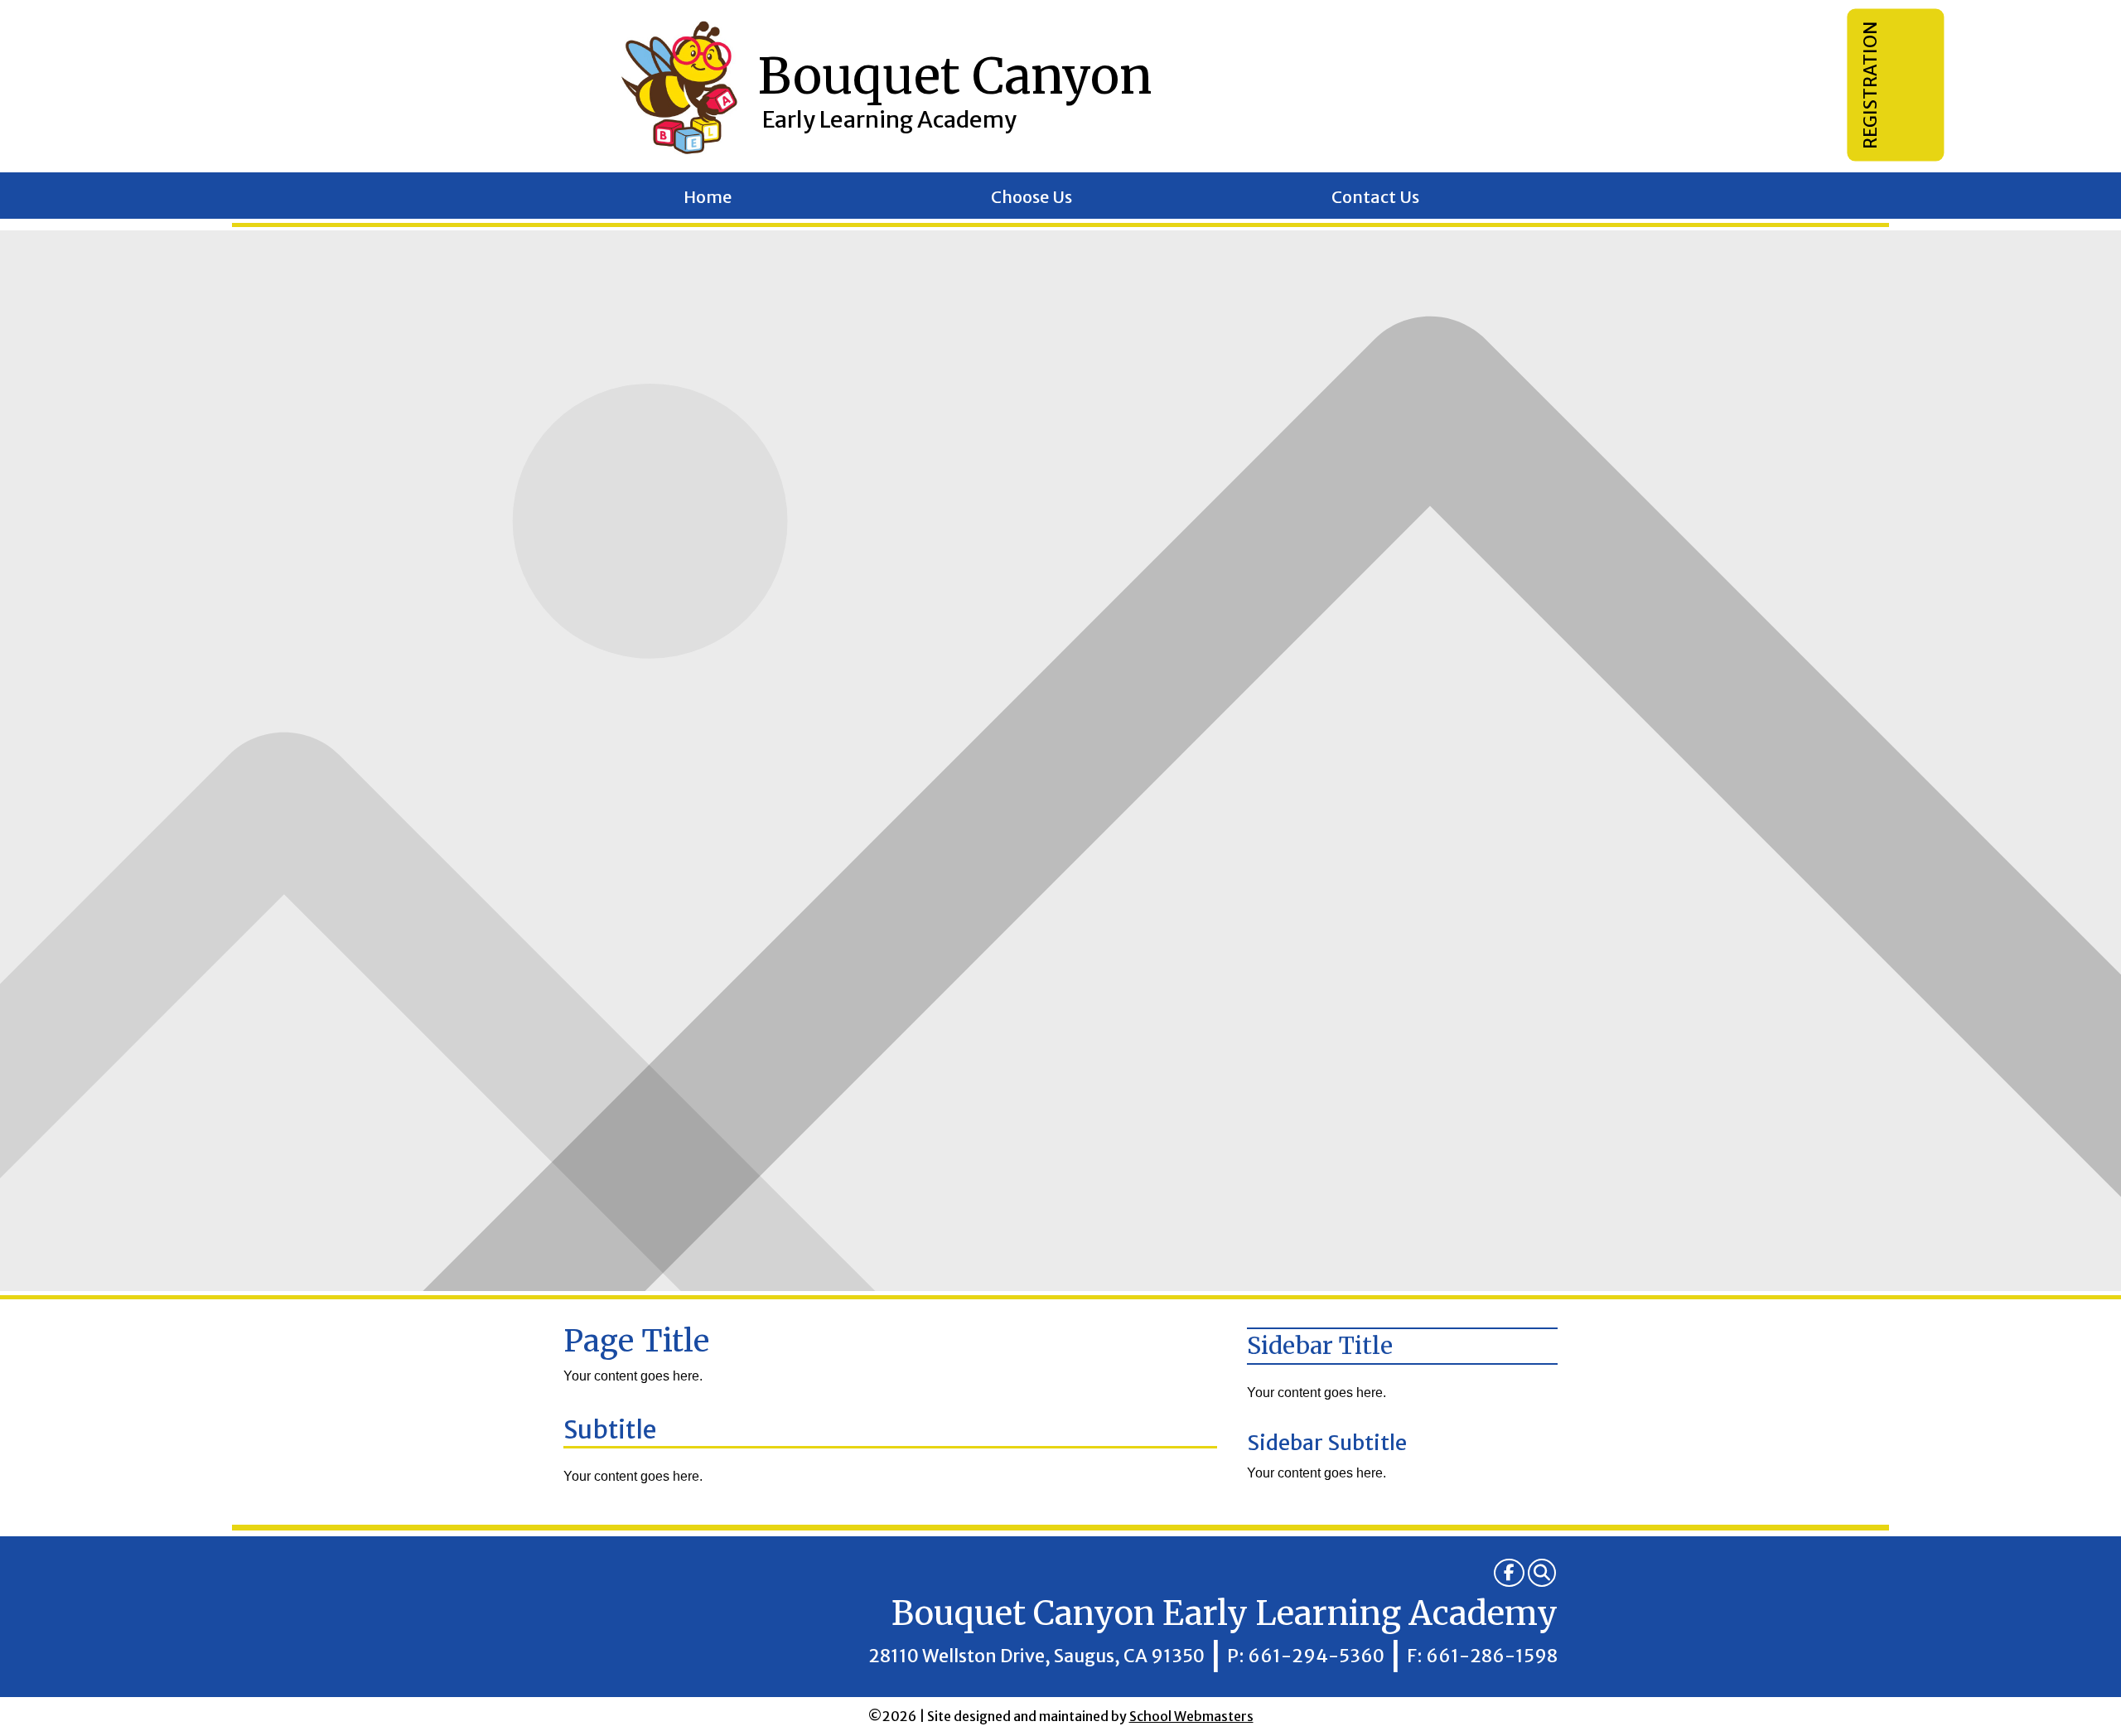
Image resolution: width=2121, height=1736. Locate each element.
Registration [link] (1870, 85)
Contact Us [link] (1375, 199)
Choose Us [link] (1032, 199)
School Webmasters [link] (1191, 1716)
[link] (1509, 1573)
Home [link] (708, 199)
